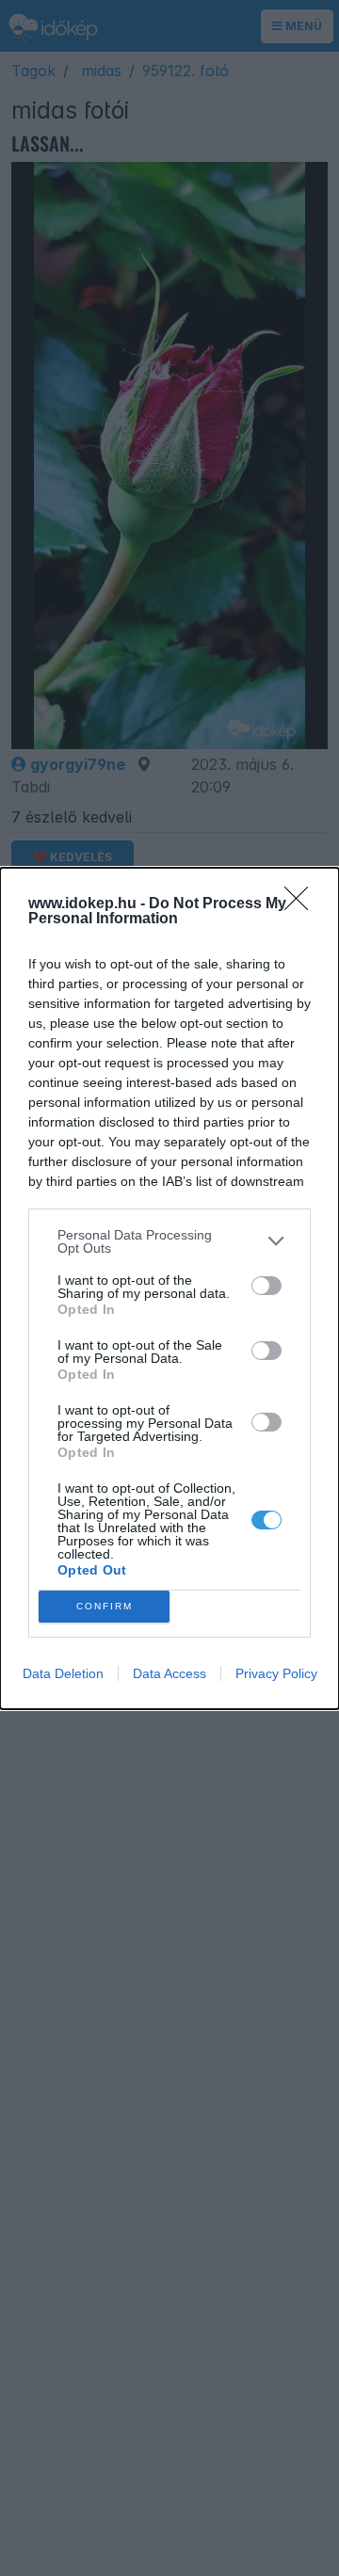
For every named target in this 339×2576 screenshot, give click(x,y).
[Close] (302, 904)
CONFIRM (105, 1606)
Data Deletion (63, 1673)
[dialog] (169, 1288)
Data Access (169, 1673)
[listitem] (169, 1241)
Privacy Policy (276, 1673)
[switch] (266, 1286)
